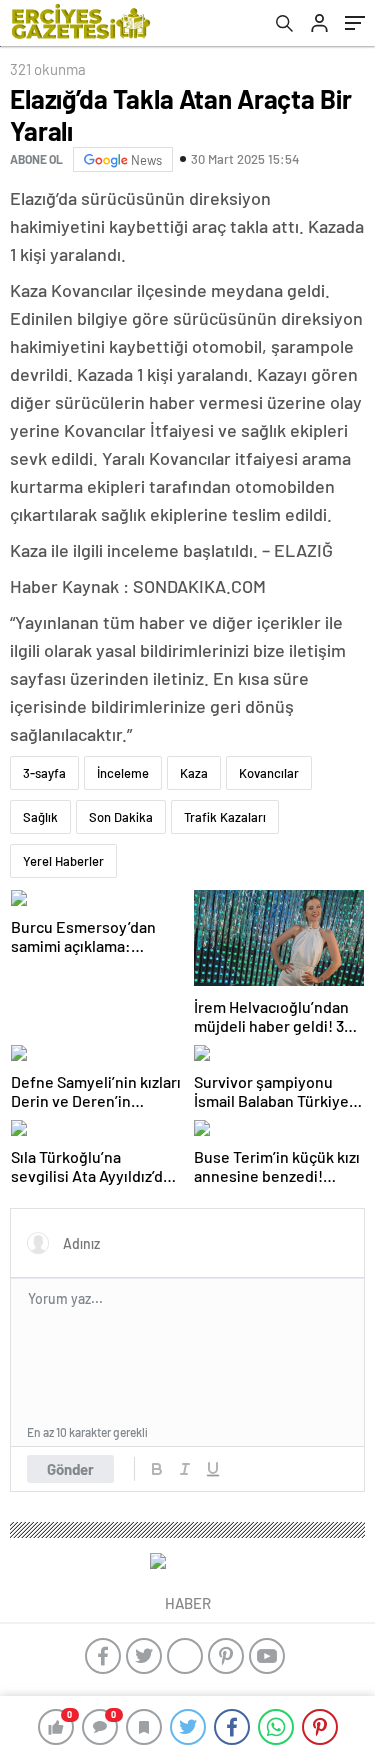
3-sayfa (44, 773)
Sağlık (40, 817)
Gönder (70, 1469)
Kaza (194, 773)
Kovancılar (269, 773)
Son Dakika (121, 817)
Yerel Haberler (63, 861)
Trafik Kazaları (225, 817)
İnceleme (123, 773)
